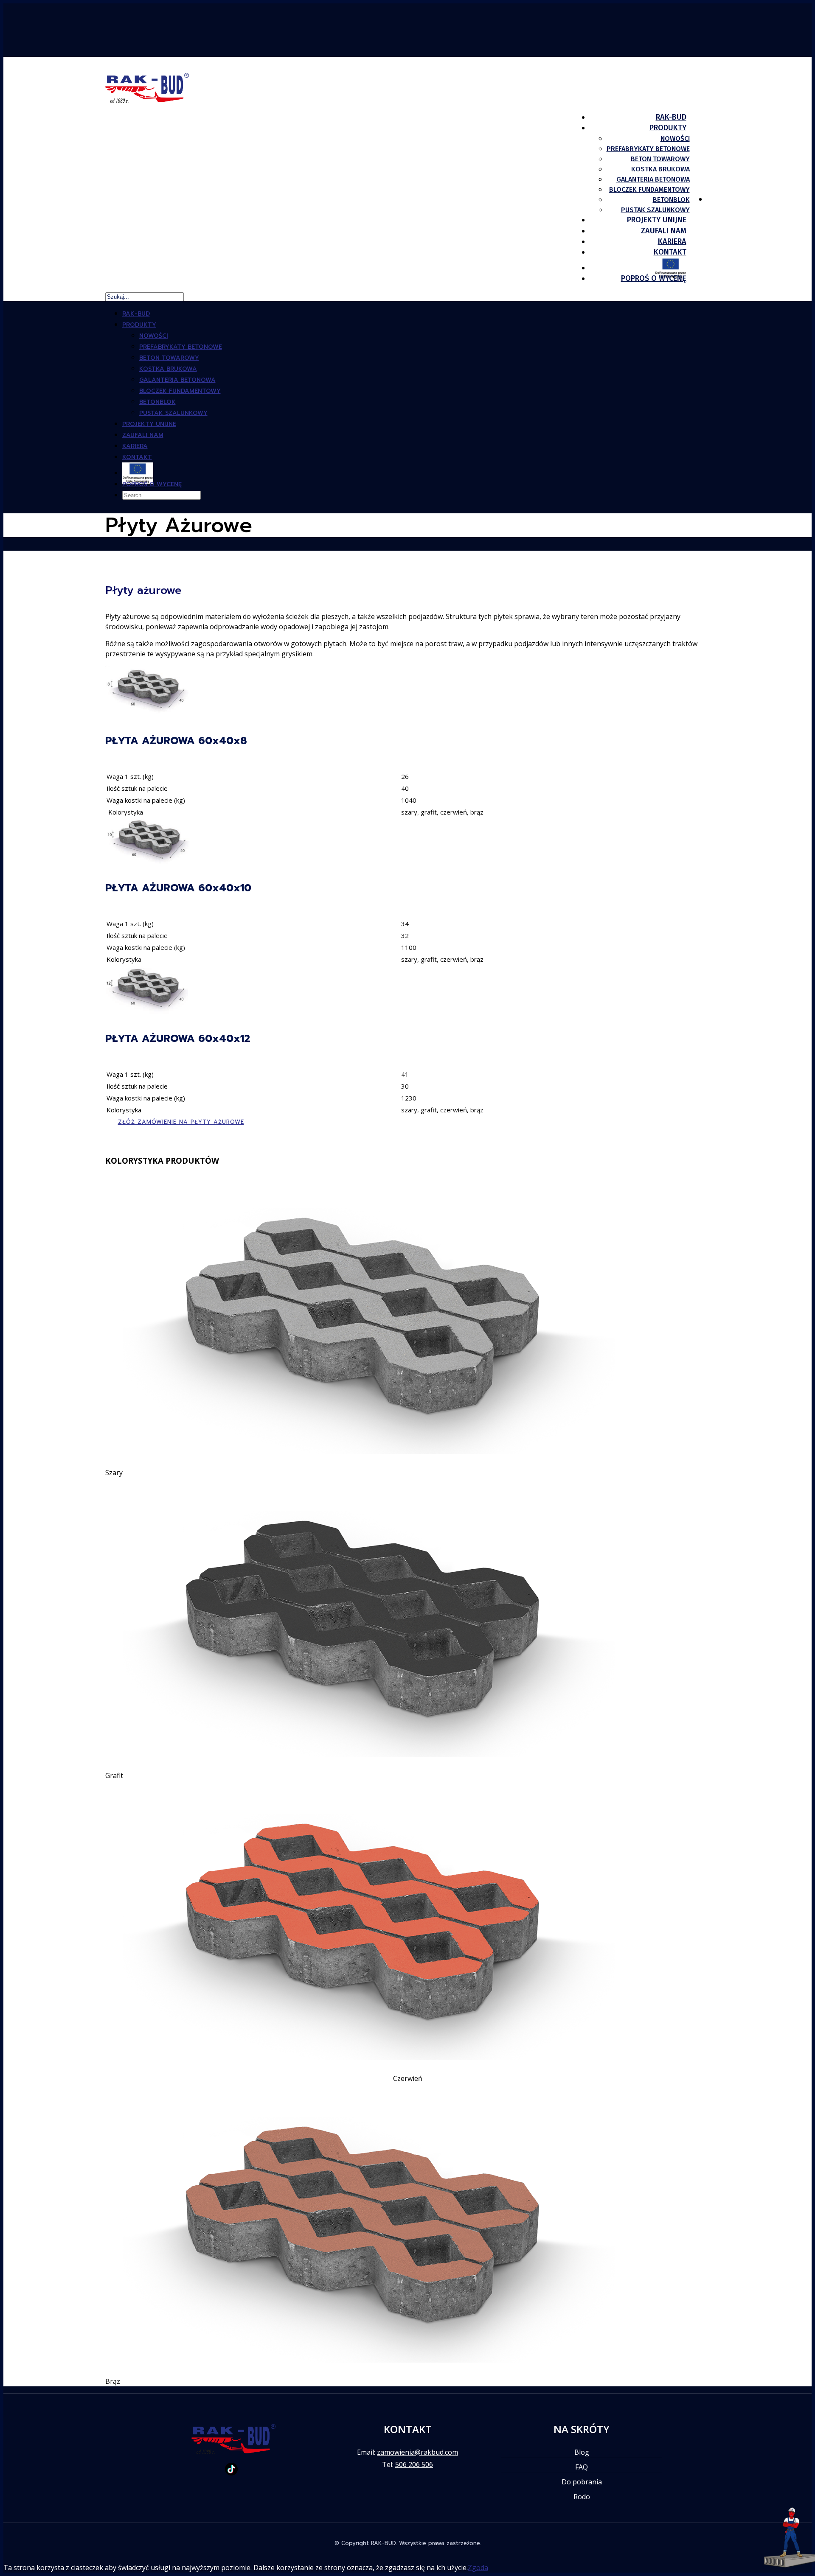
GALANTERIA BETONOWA (653, 179)
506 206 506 (414, 2464)
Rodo (582, 2497)
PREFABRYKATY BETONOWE (648, 149)
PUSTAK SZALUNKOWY (173, 413)
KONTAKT (137, 457)
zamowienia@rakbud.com (417, 2452)
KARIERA (135, 446)
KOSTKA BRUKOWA (660, 169)
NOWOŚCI (675, 139)
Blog (582, 2452)
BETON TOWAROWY (660, 159)
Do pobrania (582, 2482)
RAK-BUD (136, 314)
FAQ (582, 2467)
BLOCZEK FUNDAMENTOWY (649, 189)
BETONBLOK (671, 200)
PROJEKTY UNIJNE (149, 424)
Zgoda (478, 2568)
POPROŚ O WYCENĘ (654, 278)
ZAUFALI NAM (143, 435)
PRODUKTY (139, 325)
